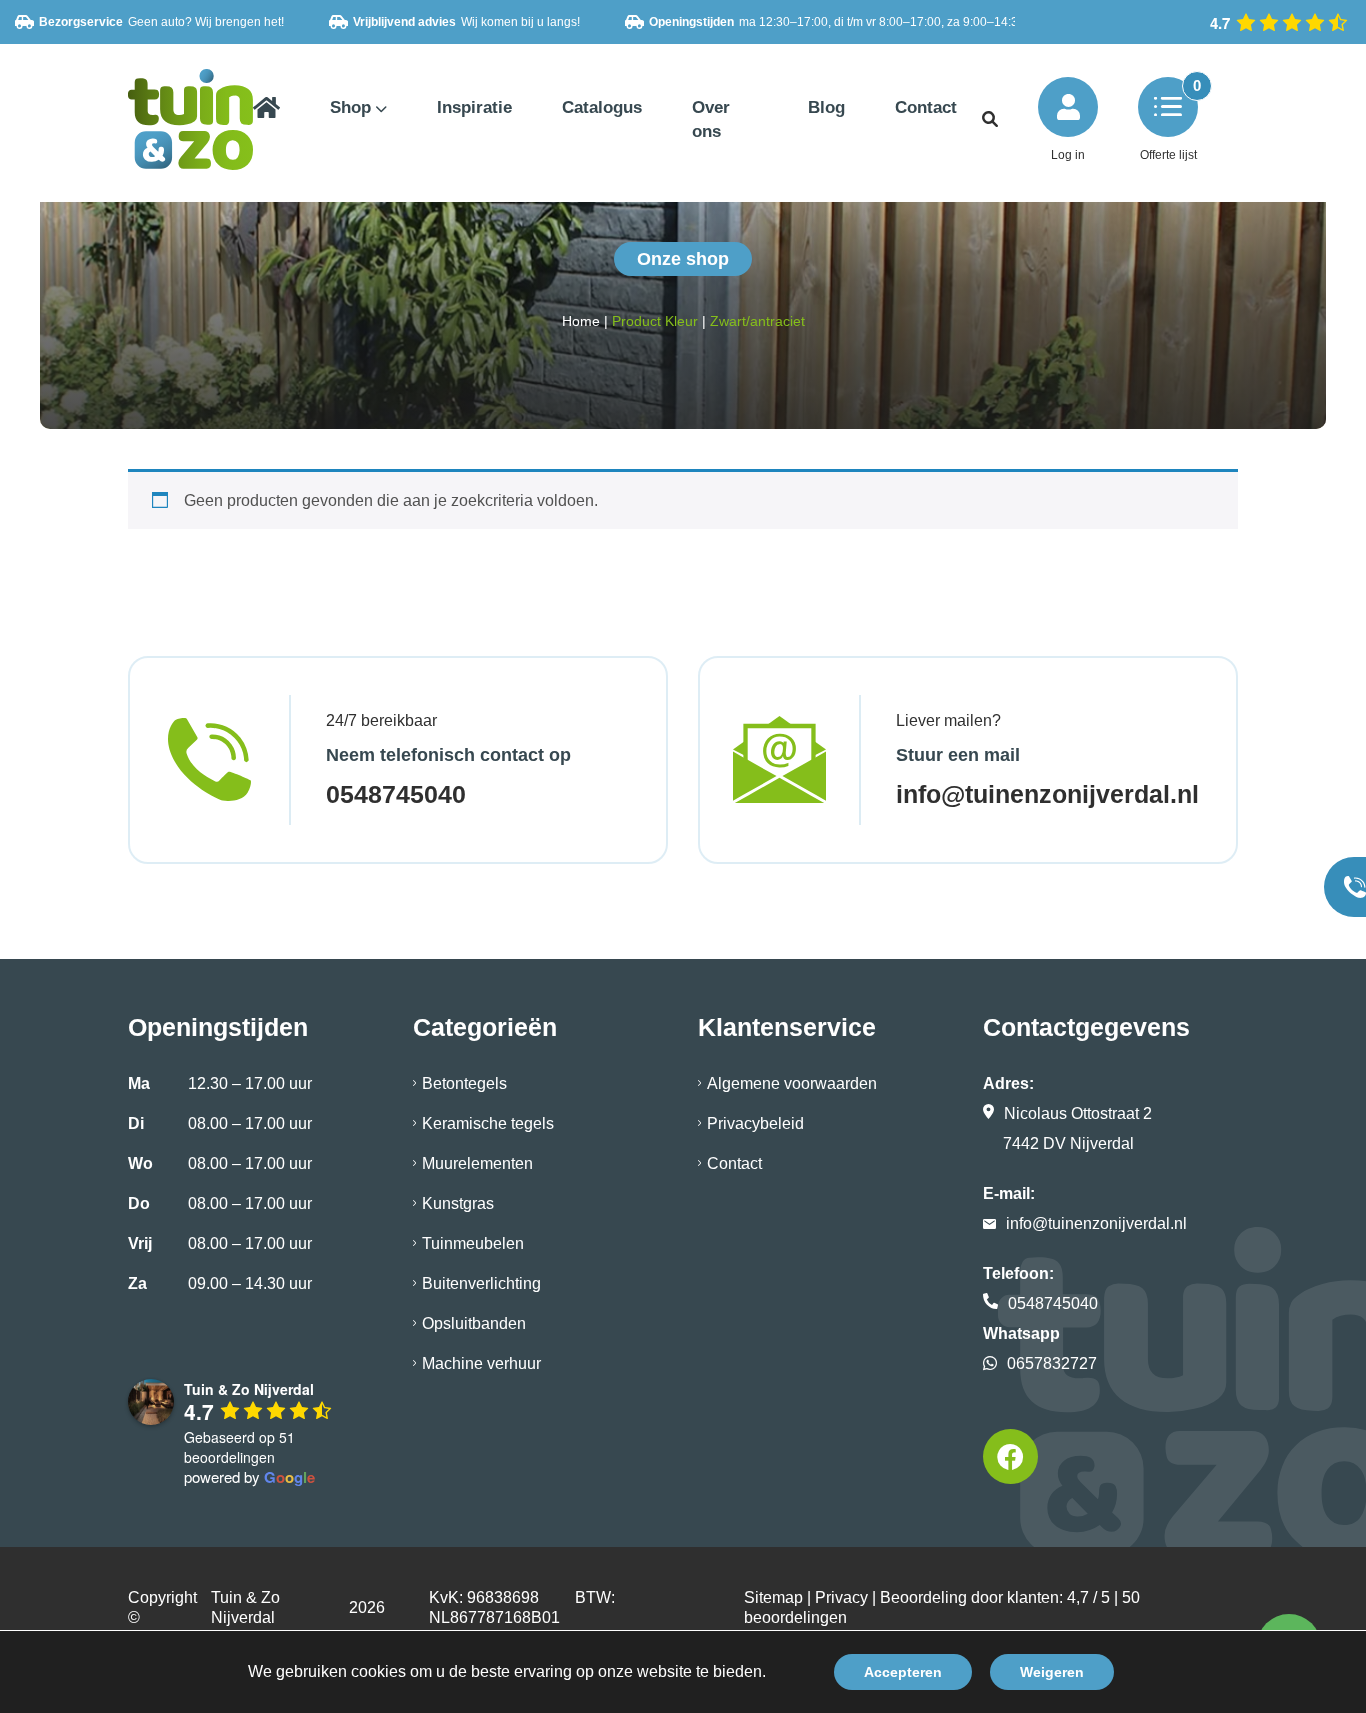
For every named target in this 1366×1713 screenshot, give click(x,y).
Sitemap (773, 1597)
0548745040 (396, 794)
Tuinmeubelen (473, 1243)
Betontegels (464, 1083)
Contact (734, 1163)
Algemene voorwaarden (792, 1083)
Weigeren (1052, 1672)
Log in (1068, 155)
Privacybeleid (755, 1123)
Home (581, 321)
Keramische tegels (488, 1123)
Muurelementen (477, 1163)
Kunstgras (458, 1203)
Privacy (841, 1597)
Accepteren (903, 1672)
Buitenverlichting (481, 1283)
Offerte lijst (1168, 155)
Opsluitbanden (474, 1323)
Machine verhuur (481, 1363)
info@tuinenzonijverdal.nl (1047, 794)
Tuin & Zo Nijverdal (245, 1607)
